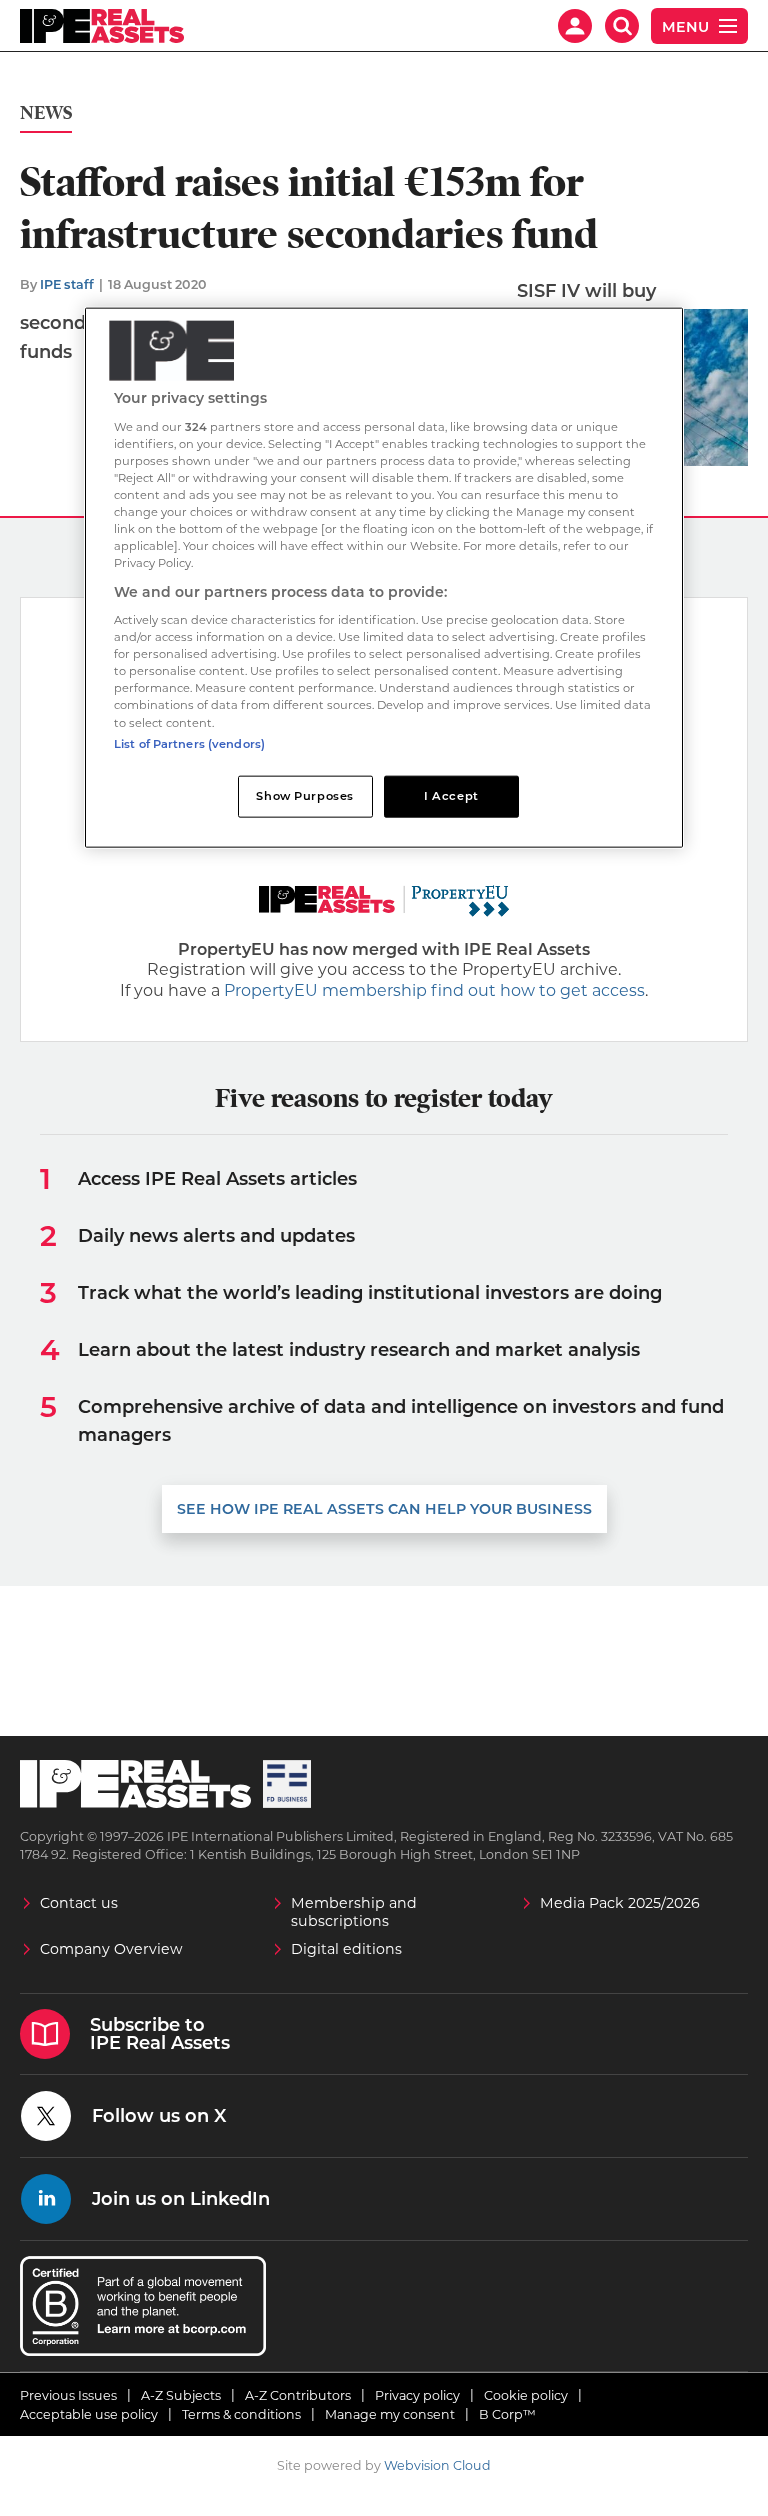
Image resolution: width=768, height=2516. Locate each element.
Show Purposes (304, 795)
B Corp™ (507, 2414)
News (46, 113)
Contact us (79, 1903)
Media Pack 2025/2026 (620, 1903)
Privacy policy (417, 2395)
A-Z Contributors (298, 2395)
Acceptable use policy (89, 2414)
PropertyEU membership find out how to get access (434, 990)
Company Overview (111, 1949)
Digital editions (346, 1949)
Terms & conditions (241, 2414)
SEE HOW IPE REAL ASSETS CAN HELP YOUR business (384, 1509)
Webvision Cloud (437, 2465)
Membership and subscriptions (354, 1912)
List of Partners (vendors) (189, 743)
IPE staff (67, 284)
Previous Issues (68, 2395)
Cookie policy (526, 2395)
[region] (384, 577)
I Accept (451, 795)
